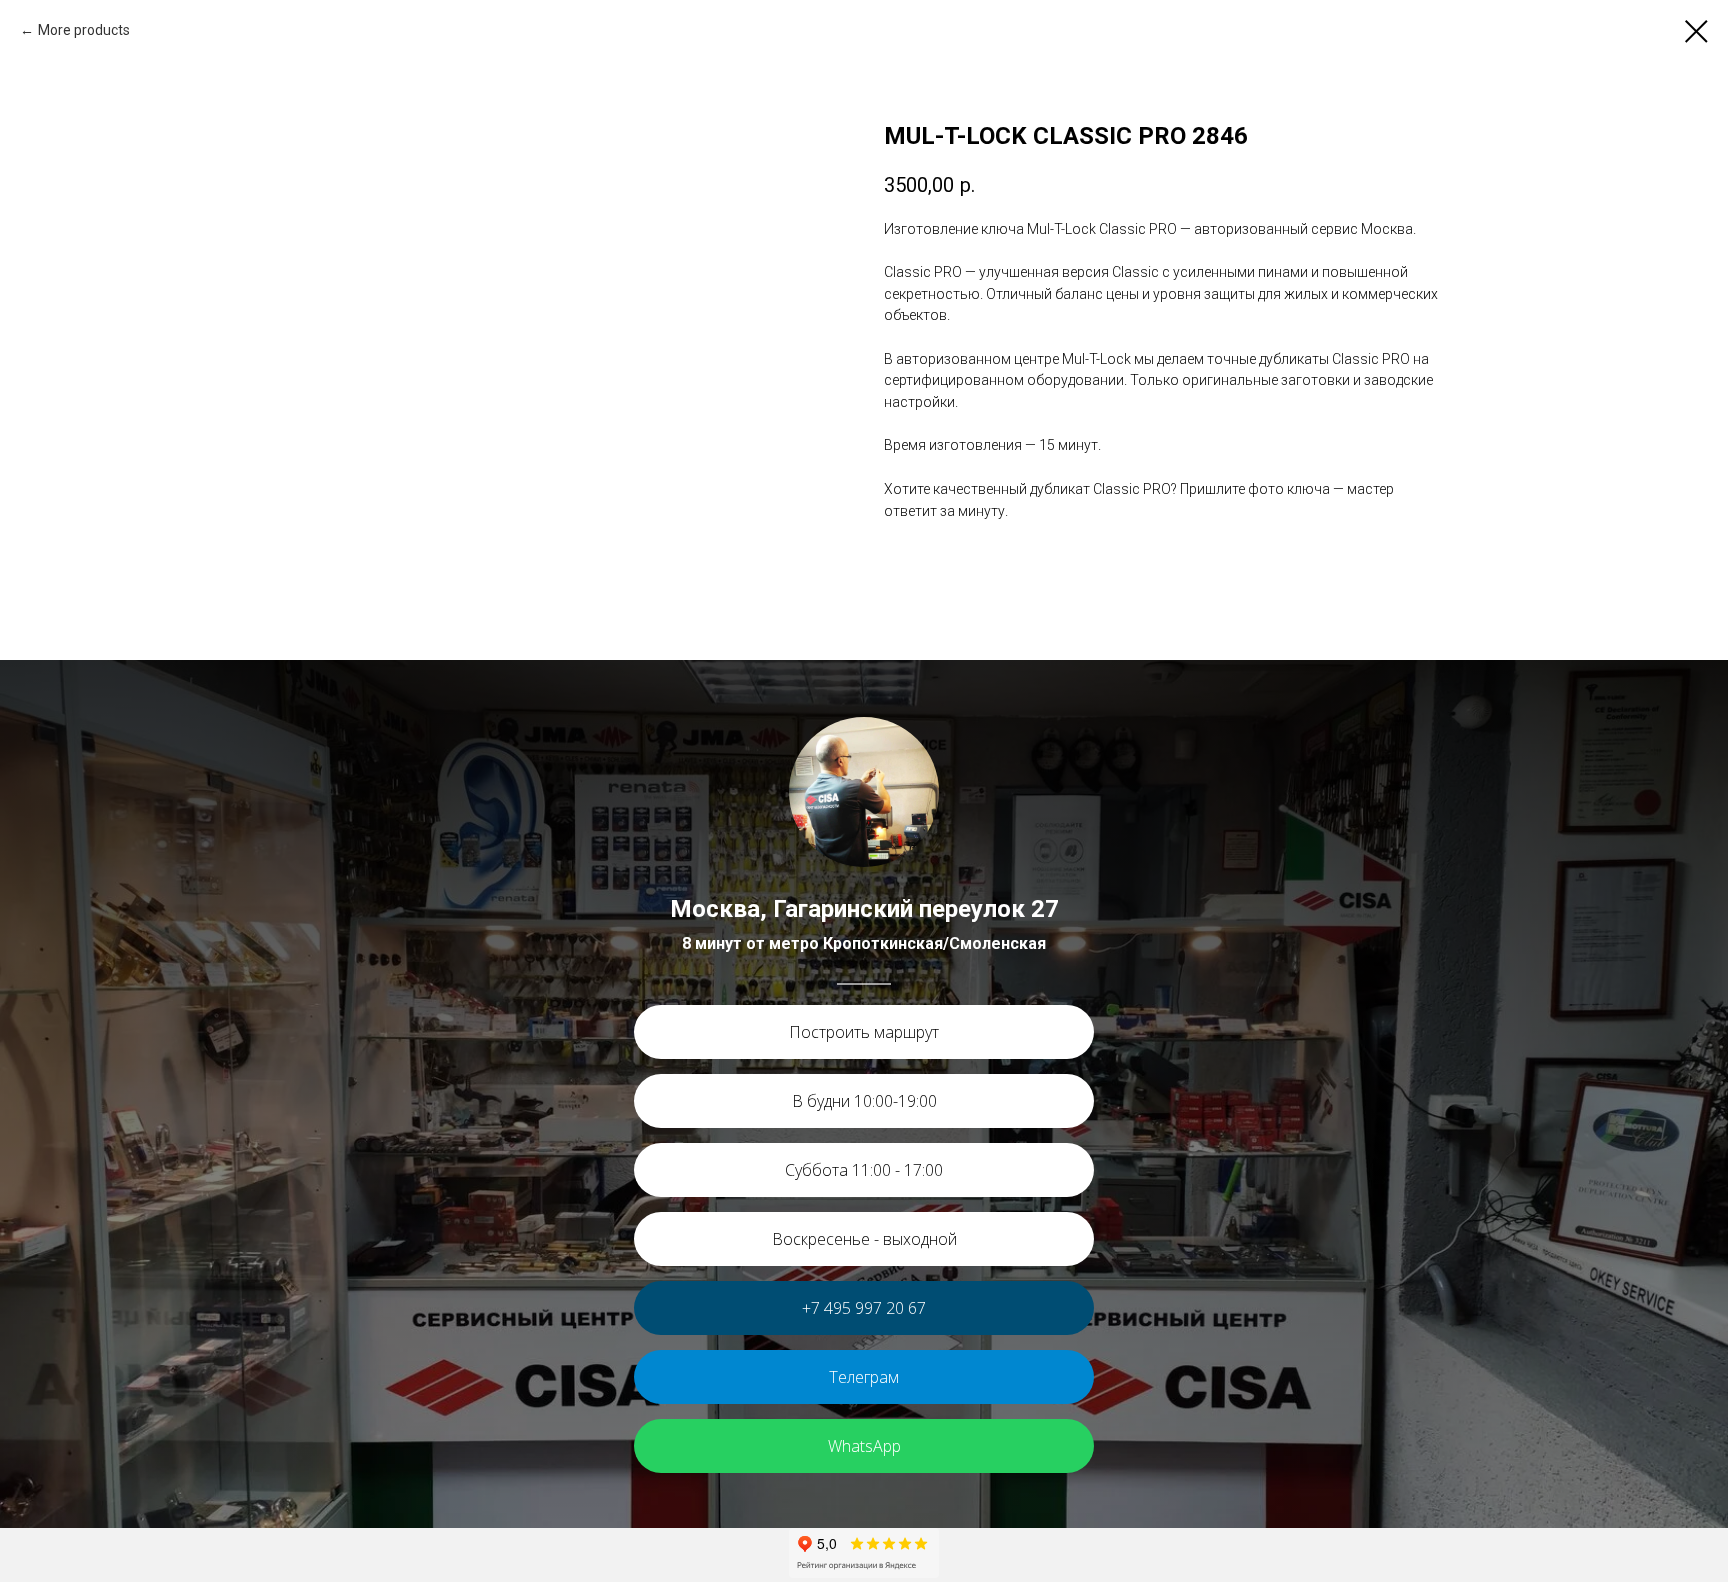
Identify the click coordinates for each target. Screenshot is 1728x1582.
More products (84, 30)
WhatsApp (864, 1446)
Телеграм (864, 1377)
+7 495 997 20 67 (864, 1308)
